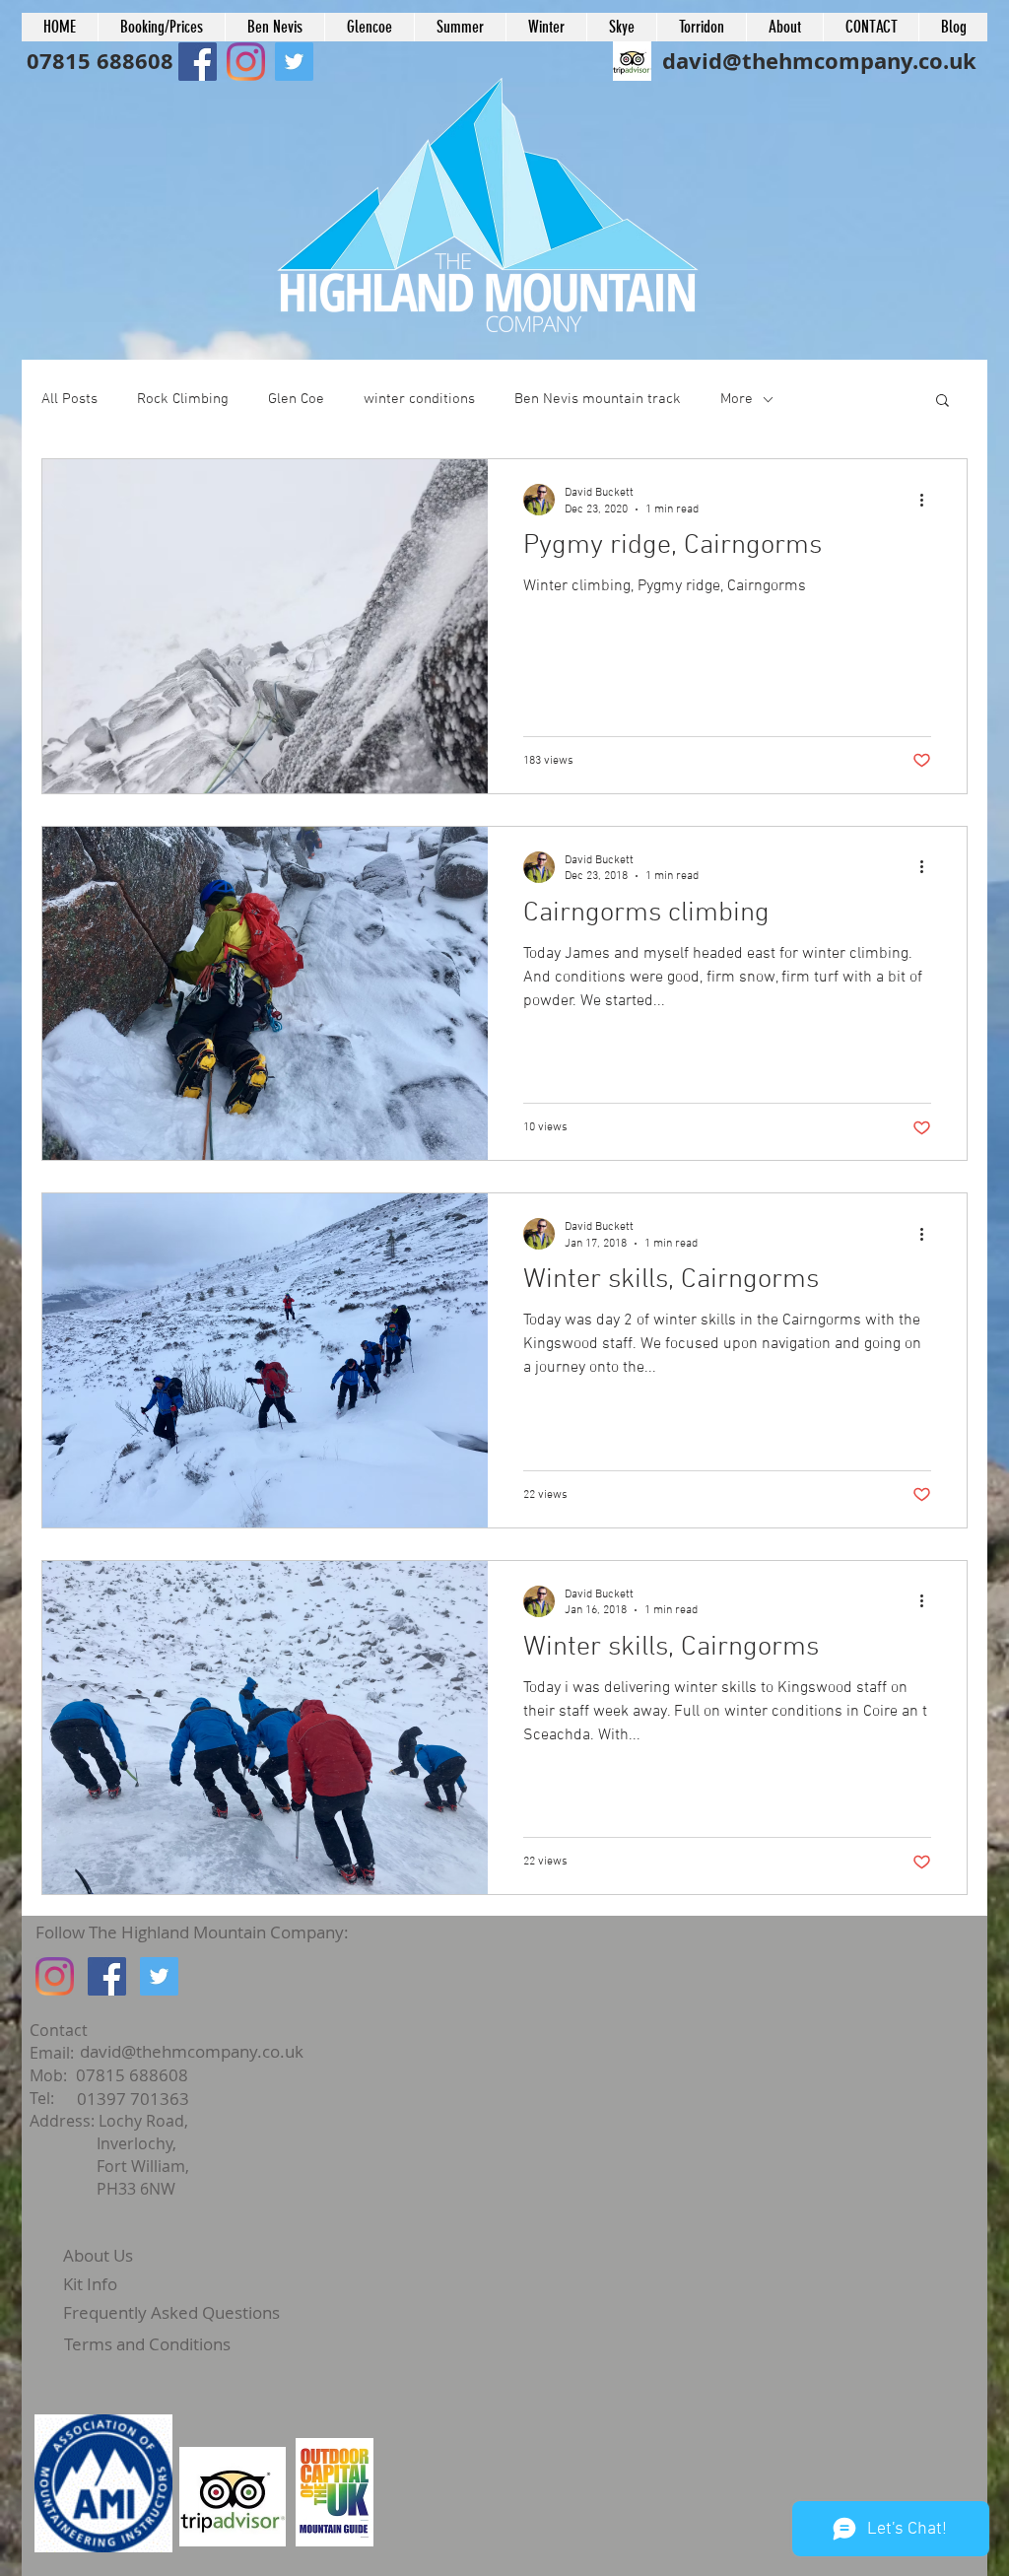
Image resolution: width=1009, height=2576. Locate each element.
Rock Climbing (183, 399)
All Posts (69, 399)
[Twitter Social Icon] (159, 1976)
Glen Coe (296, 399)
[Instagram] (55, 1976)
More (737, 399)
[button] (942, 402)
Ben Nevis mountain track (598, 399)
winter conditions (419, 399)
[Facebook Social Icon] (198, 62)
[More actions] (928, 500)
